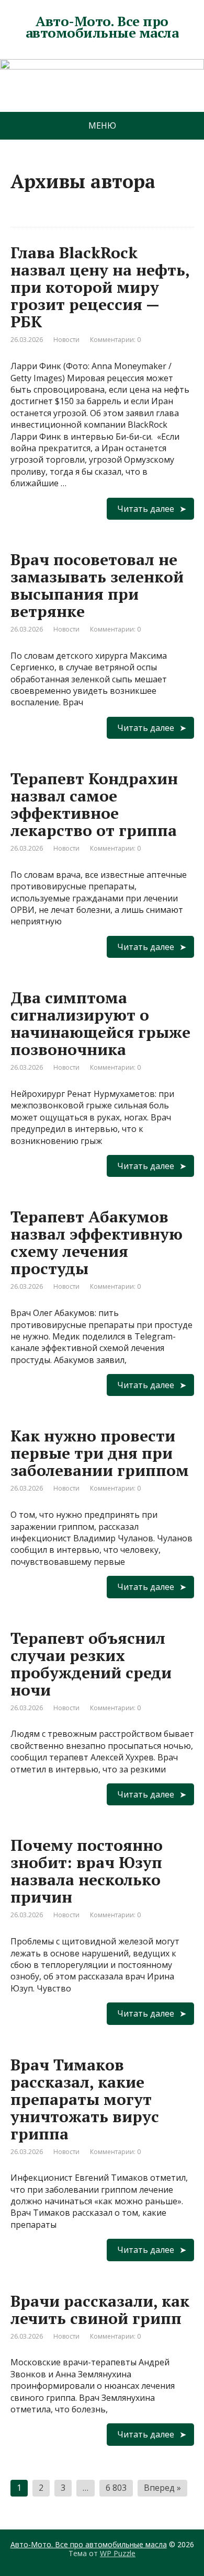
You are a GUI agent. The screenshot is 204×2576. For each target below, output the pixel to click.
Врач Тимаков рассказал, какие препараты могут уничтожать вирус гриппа (85, 2099)
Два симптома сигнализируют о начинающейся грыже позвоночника (100, 1023)
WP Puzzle (118, 2553)
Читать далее (146, 509)
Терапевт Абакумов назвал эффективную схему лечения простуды (97, 1243)
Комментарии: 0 (115, 340)
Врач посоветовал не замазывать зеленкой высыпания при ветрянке (97, 585)
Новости (66, 340)
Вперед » (162, 2488)
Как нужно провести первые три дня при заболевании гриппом (100, 1453)
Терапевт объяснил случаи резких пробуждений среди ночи (91, 1664)
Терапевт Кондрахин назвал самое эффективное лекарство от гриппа (94, 804)
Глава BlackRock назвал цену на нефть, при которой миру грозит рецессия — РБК (100, 287)
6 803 (116, 2488)
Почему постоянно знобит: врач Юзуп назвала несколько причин (87, 1871)
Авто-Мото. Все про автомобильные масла (102, 27)
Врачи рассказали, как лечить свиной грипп (100, 2310)
